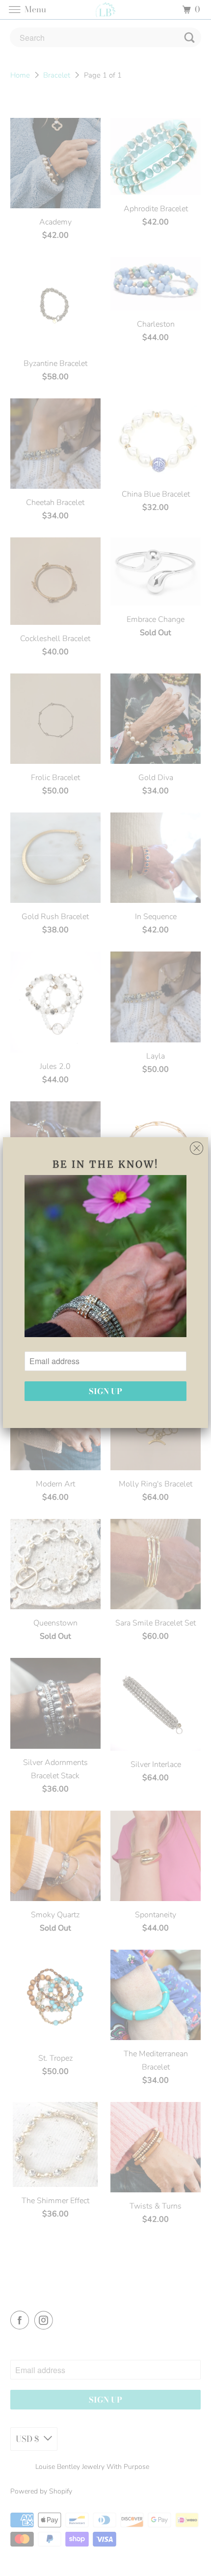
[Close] (197, 1146)
